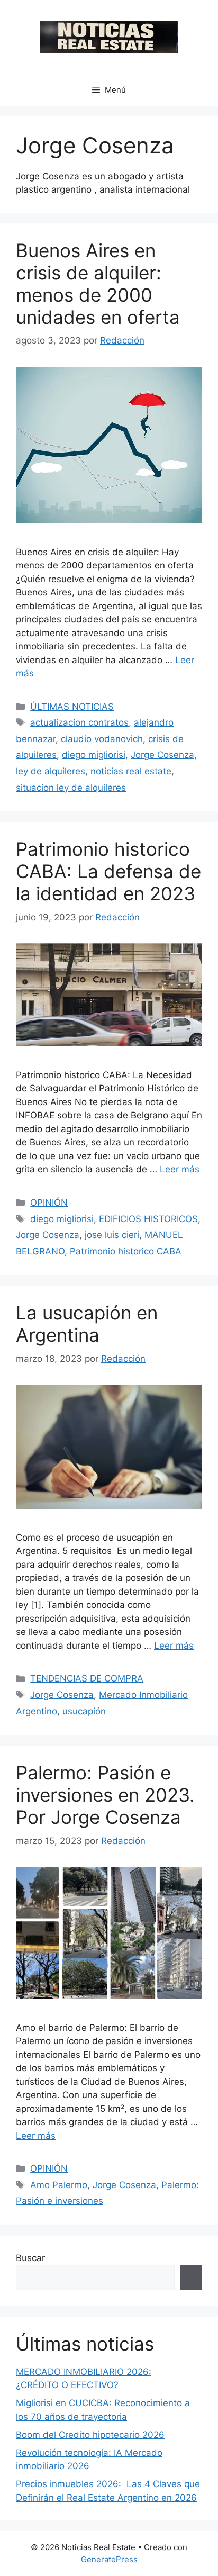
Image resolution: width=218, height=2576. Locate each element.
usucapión (84, 1711)
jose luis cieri (112, 1235)
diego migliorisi (94, 755)
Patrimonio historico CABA (126, 1251)
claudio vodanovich (102, 739)
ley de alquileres (51, 771)
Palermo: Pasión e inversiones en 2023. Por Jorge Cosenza (105, 1795)
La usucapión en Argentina (87, 1324)
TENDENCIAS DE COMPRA (87, 1678)
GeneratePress (109, 2559)
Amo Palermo (59, 2185)
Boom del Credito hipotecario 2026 (90, 2435)
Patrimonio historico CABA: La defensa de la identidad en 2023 (108, 871)
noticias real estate (131, 771)
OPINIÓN (49, 1203)
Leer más (180, 1169)
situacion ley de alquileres (71, 788)
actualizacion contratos (79, 722)
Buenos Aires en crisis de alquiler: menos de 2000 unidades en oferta (98, 284)
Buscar (30, 2258)
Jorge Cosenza (162, 755)
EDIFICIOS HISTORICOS (148, 1219)
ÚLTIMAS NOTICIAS (72, 707)
